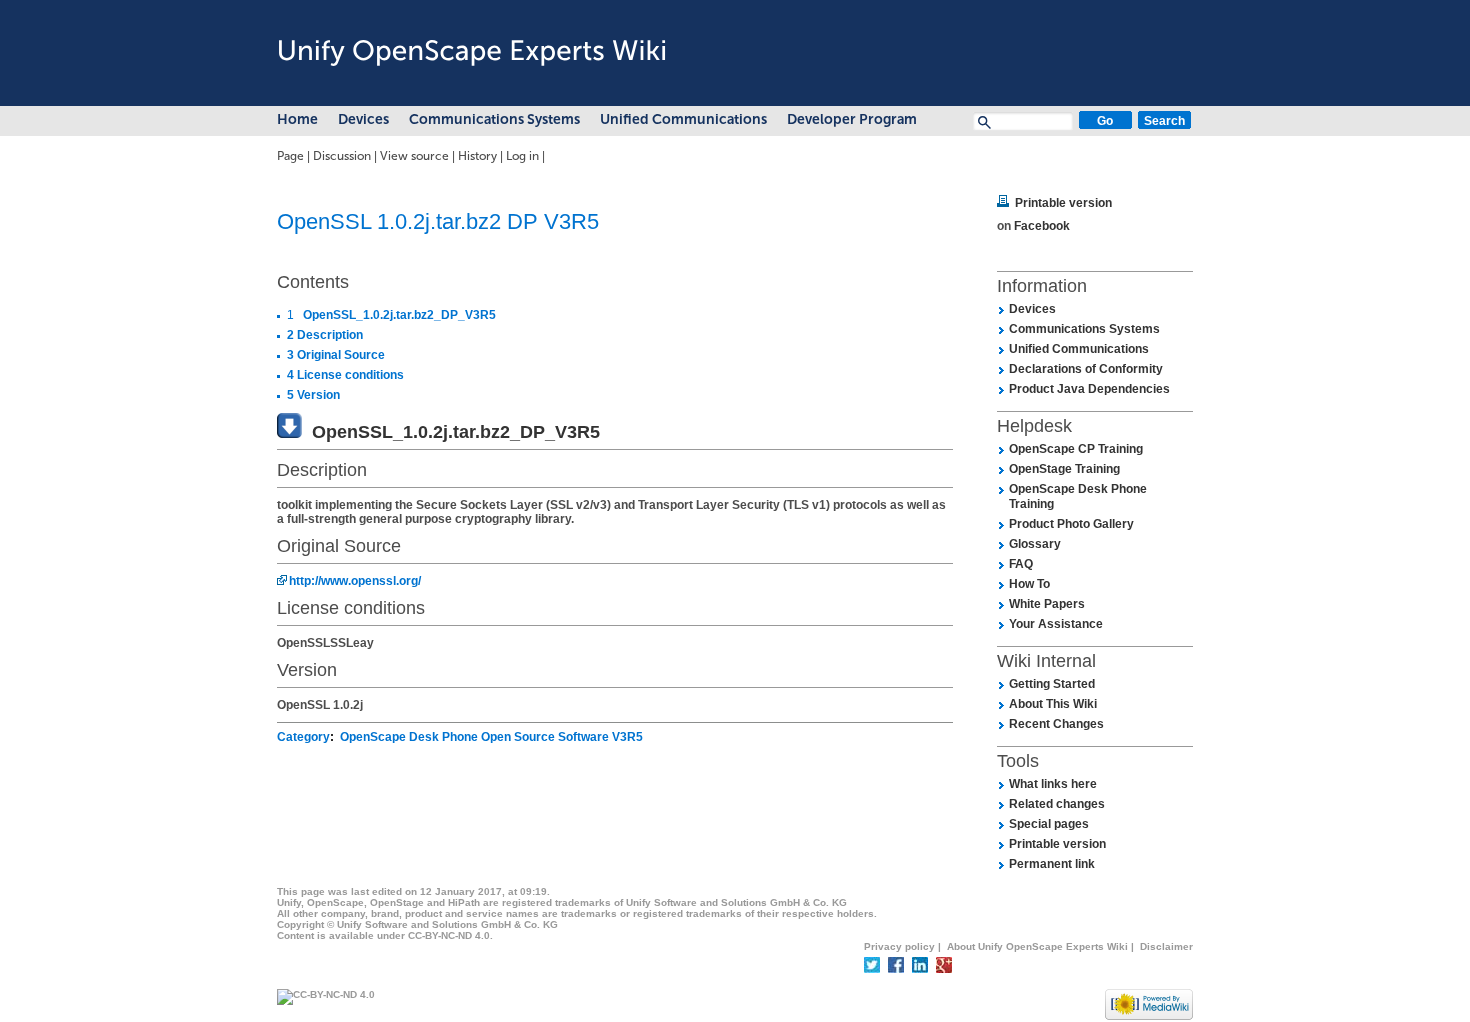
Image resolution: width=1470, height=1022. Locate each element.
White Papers (1047, 604)
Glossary (1035, 544)
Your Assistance (1056, 624)
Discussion (342, 156)
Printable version (1063, 203)
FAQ (1021, 564)
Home (297, 119)
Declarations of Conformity (1086, 369)
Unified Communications (683, 119)
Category (303, 737)
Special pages (1049, 824)
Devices (363, 119)
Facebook (1042, 226)
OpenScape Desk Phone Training (1078, 496)
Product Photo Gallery (1071, 524)
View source (414, 156)
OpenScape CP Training (1076, 449)
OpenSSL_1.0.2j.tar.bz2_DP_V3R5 (456, 432)
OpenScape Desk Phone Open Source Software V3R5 (491, 737)
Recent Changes (1056, 724)
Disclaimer (1166, 946)
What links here (1053, 784)
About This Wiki (1053, 704)
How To (1029, 584)
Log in (522, 156)
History (477, 156)
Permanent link (1052, 864)
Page (290, 156)
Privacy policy (899, 946)
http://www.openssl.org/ (355, 581)
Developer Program (852, 119)
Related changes (1057, 804)
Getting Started (1052, 684)
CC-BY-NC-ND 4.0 (449, 935)
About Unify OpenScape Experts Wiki (1037, 946)
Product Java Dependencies (1089, 389)
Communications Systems (494, 119)
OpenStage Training (1064, 469)
